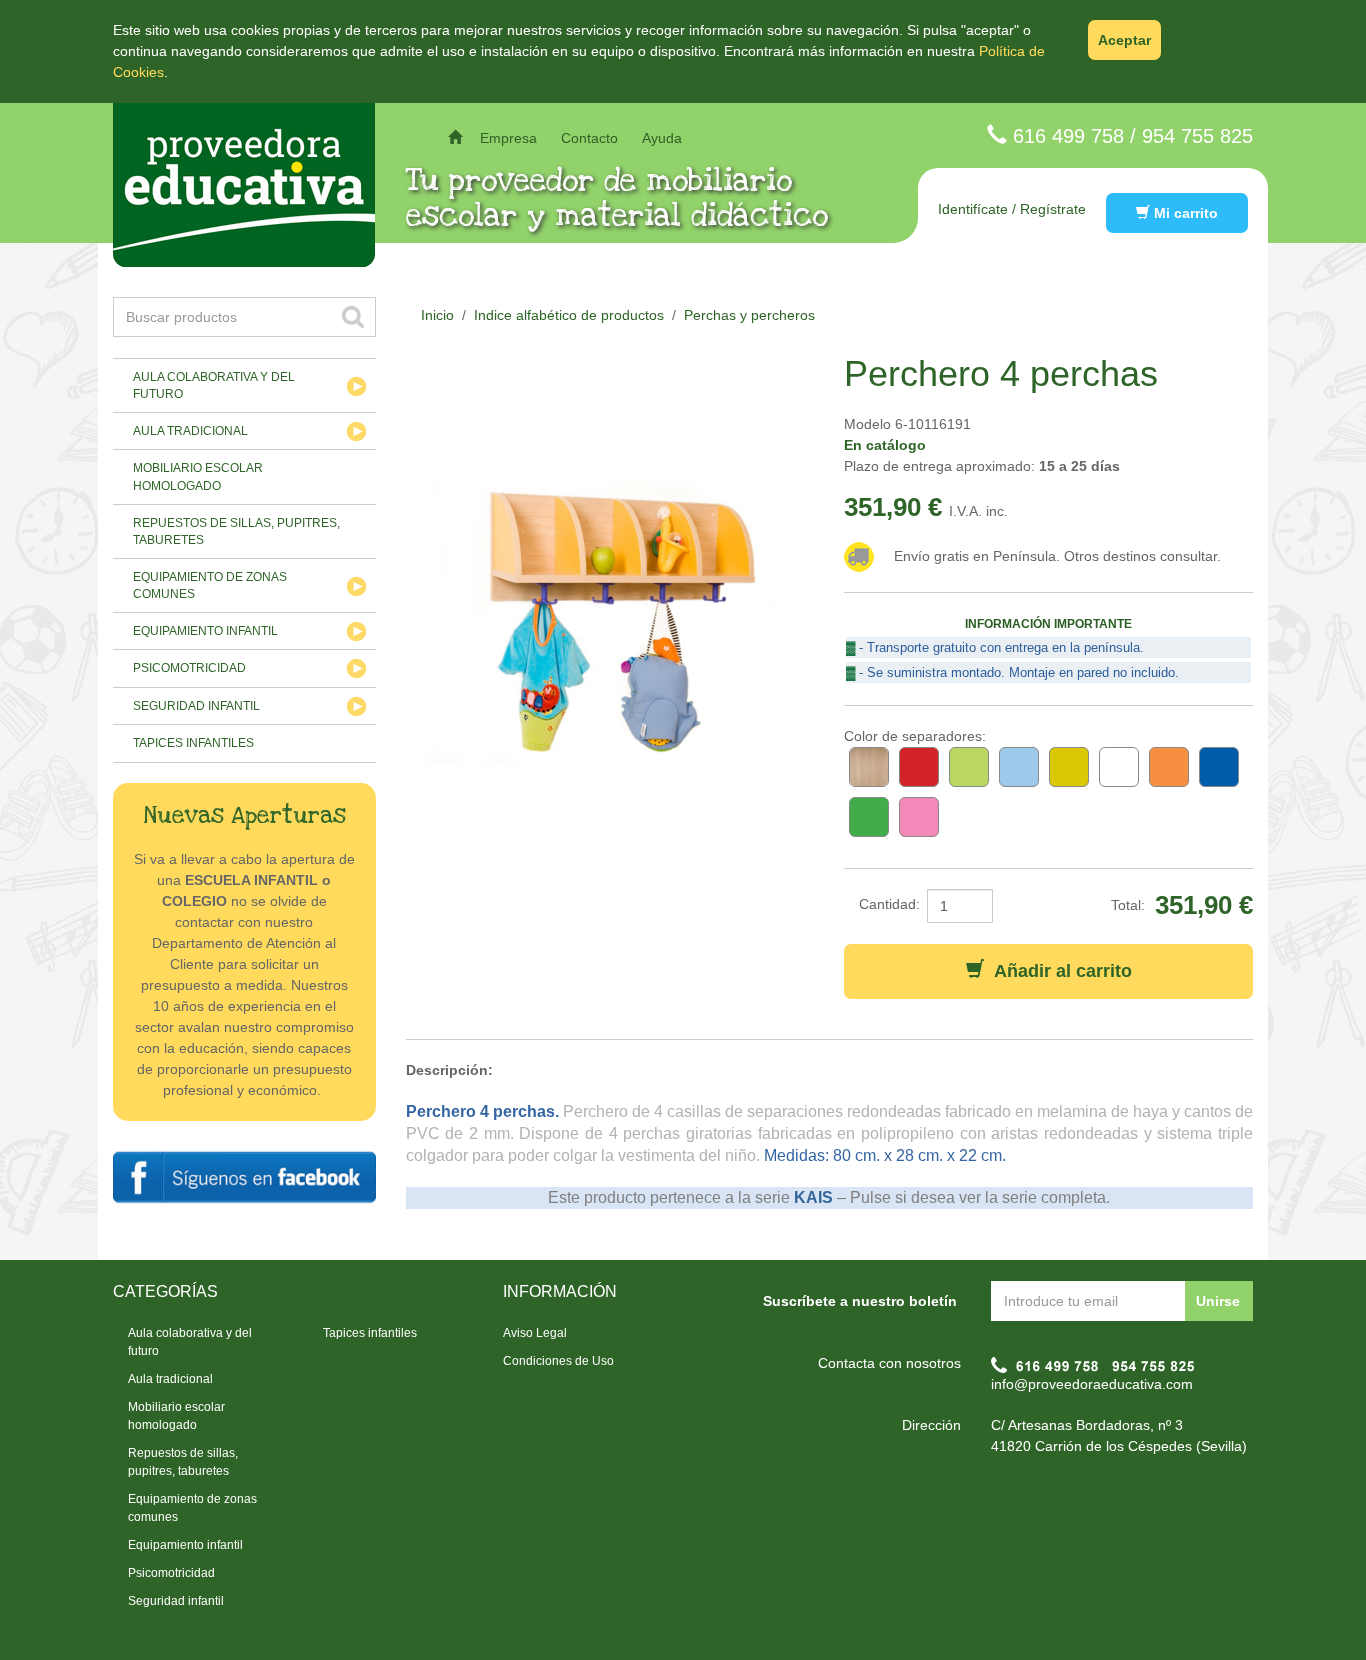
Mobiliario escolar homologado (198, 476)
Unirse (1218, 1301)
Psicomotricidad (189, 668)
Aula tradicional (190, 431)
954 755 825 (1197, 136)
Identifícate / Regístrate (1012, 209)
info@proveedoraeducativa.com (1092, 1384)
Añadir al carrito (1058, 971)
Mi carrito (1184, 213)
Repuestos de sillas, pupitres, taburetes (236, 531)
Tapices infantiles (193, 743)
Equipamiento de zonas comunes (210, 585)
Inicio (437, 315)
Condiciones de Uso (558, 1361)
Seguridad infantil (196, 706)
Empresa (508, 138)
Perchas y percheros (749, 315)
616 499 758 (1068, 136)
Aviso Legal (535, 1333)
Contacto (589, 138)
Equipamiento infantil (205, 631)
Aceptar (1124, 40)
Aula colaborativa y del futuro (214, 385)
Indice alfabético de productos (569, 315)
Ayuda (662, 138)
